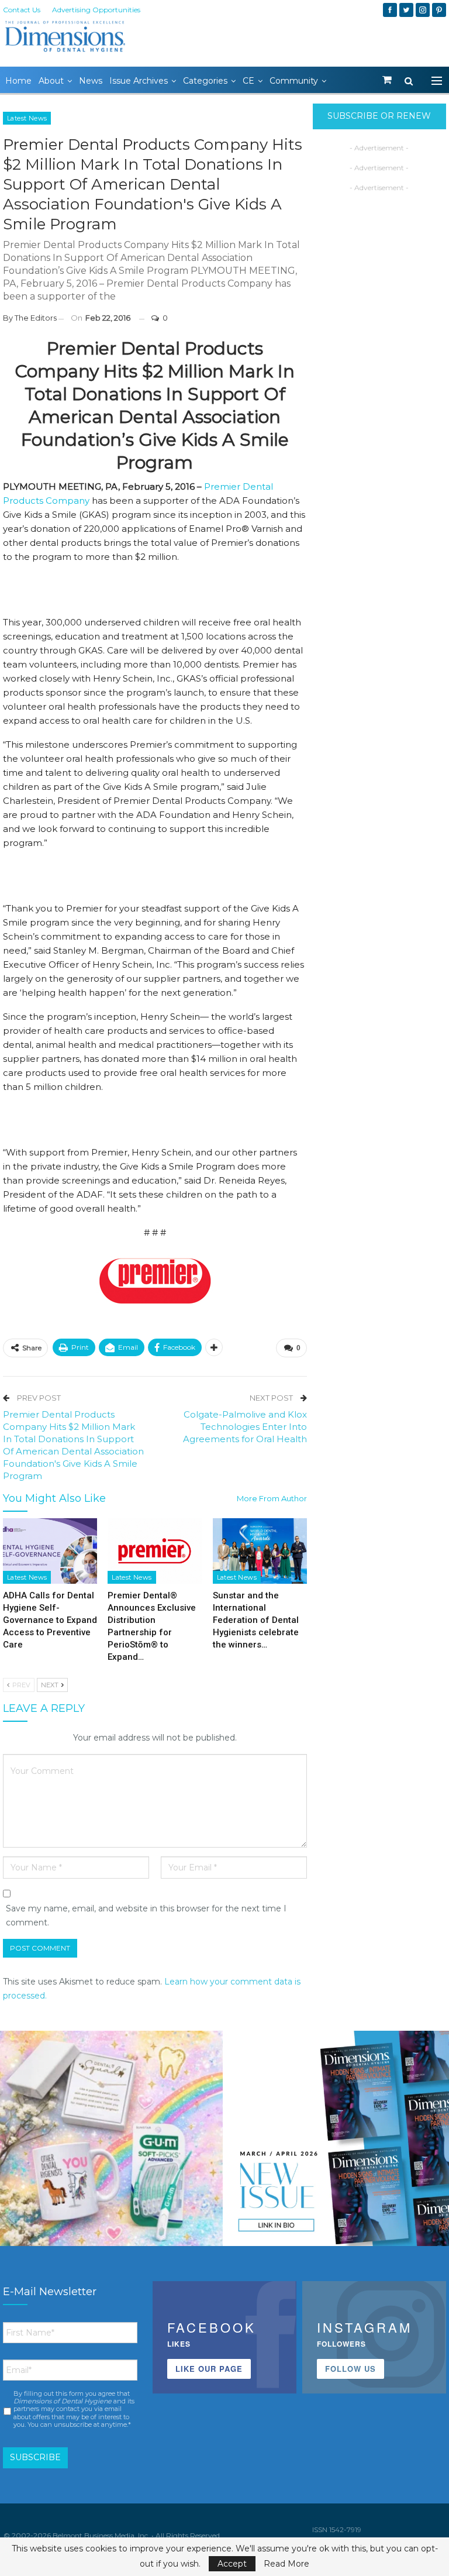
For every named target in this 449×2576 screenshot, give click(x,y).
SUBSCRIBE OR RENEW (379, 116)
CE (248, 81)
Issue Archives (139, 81)
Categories (205, 81)
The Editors (36, 318)
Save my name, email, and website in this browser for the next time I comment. (146, 1915)
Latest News (27, 118)
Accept (232, 2564)
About (51, 81)
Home (18, 81)
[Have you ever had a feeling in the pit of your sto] (338, 2142)
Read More (286, 2564)
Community (294, 81)
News (91, 81)
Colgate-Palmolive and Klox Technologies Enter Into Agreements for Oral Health (245, 1427)
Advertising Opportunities (96, 10)
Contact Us (22, 10)
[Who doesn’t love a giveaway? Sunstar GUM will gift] (111, 2142)
